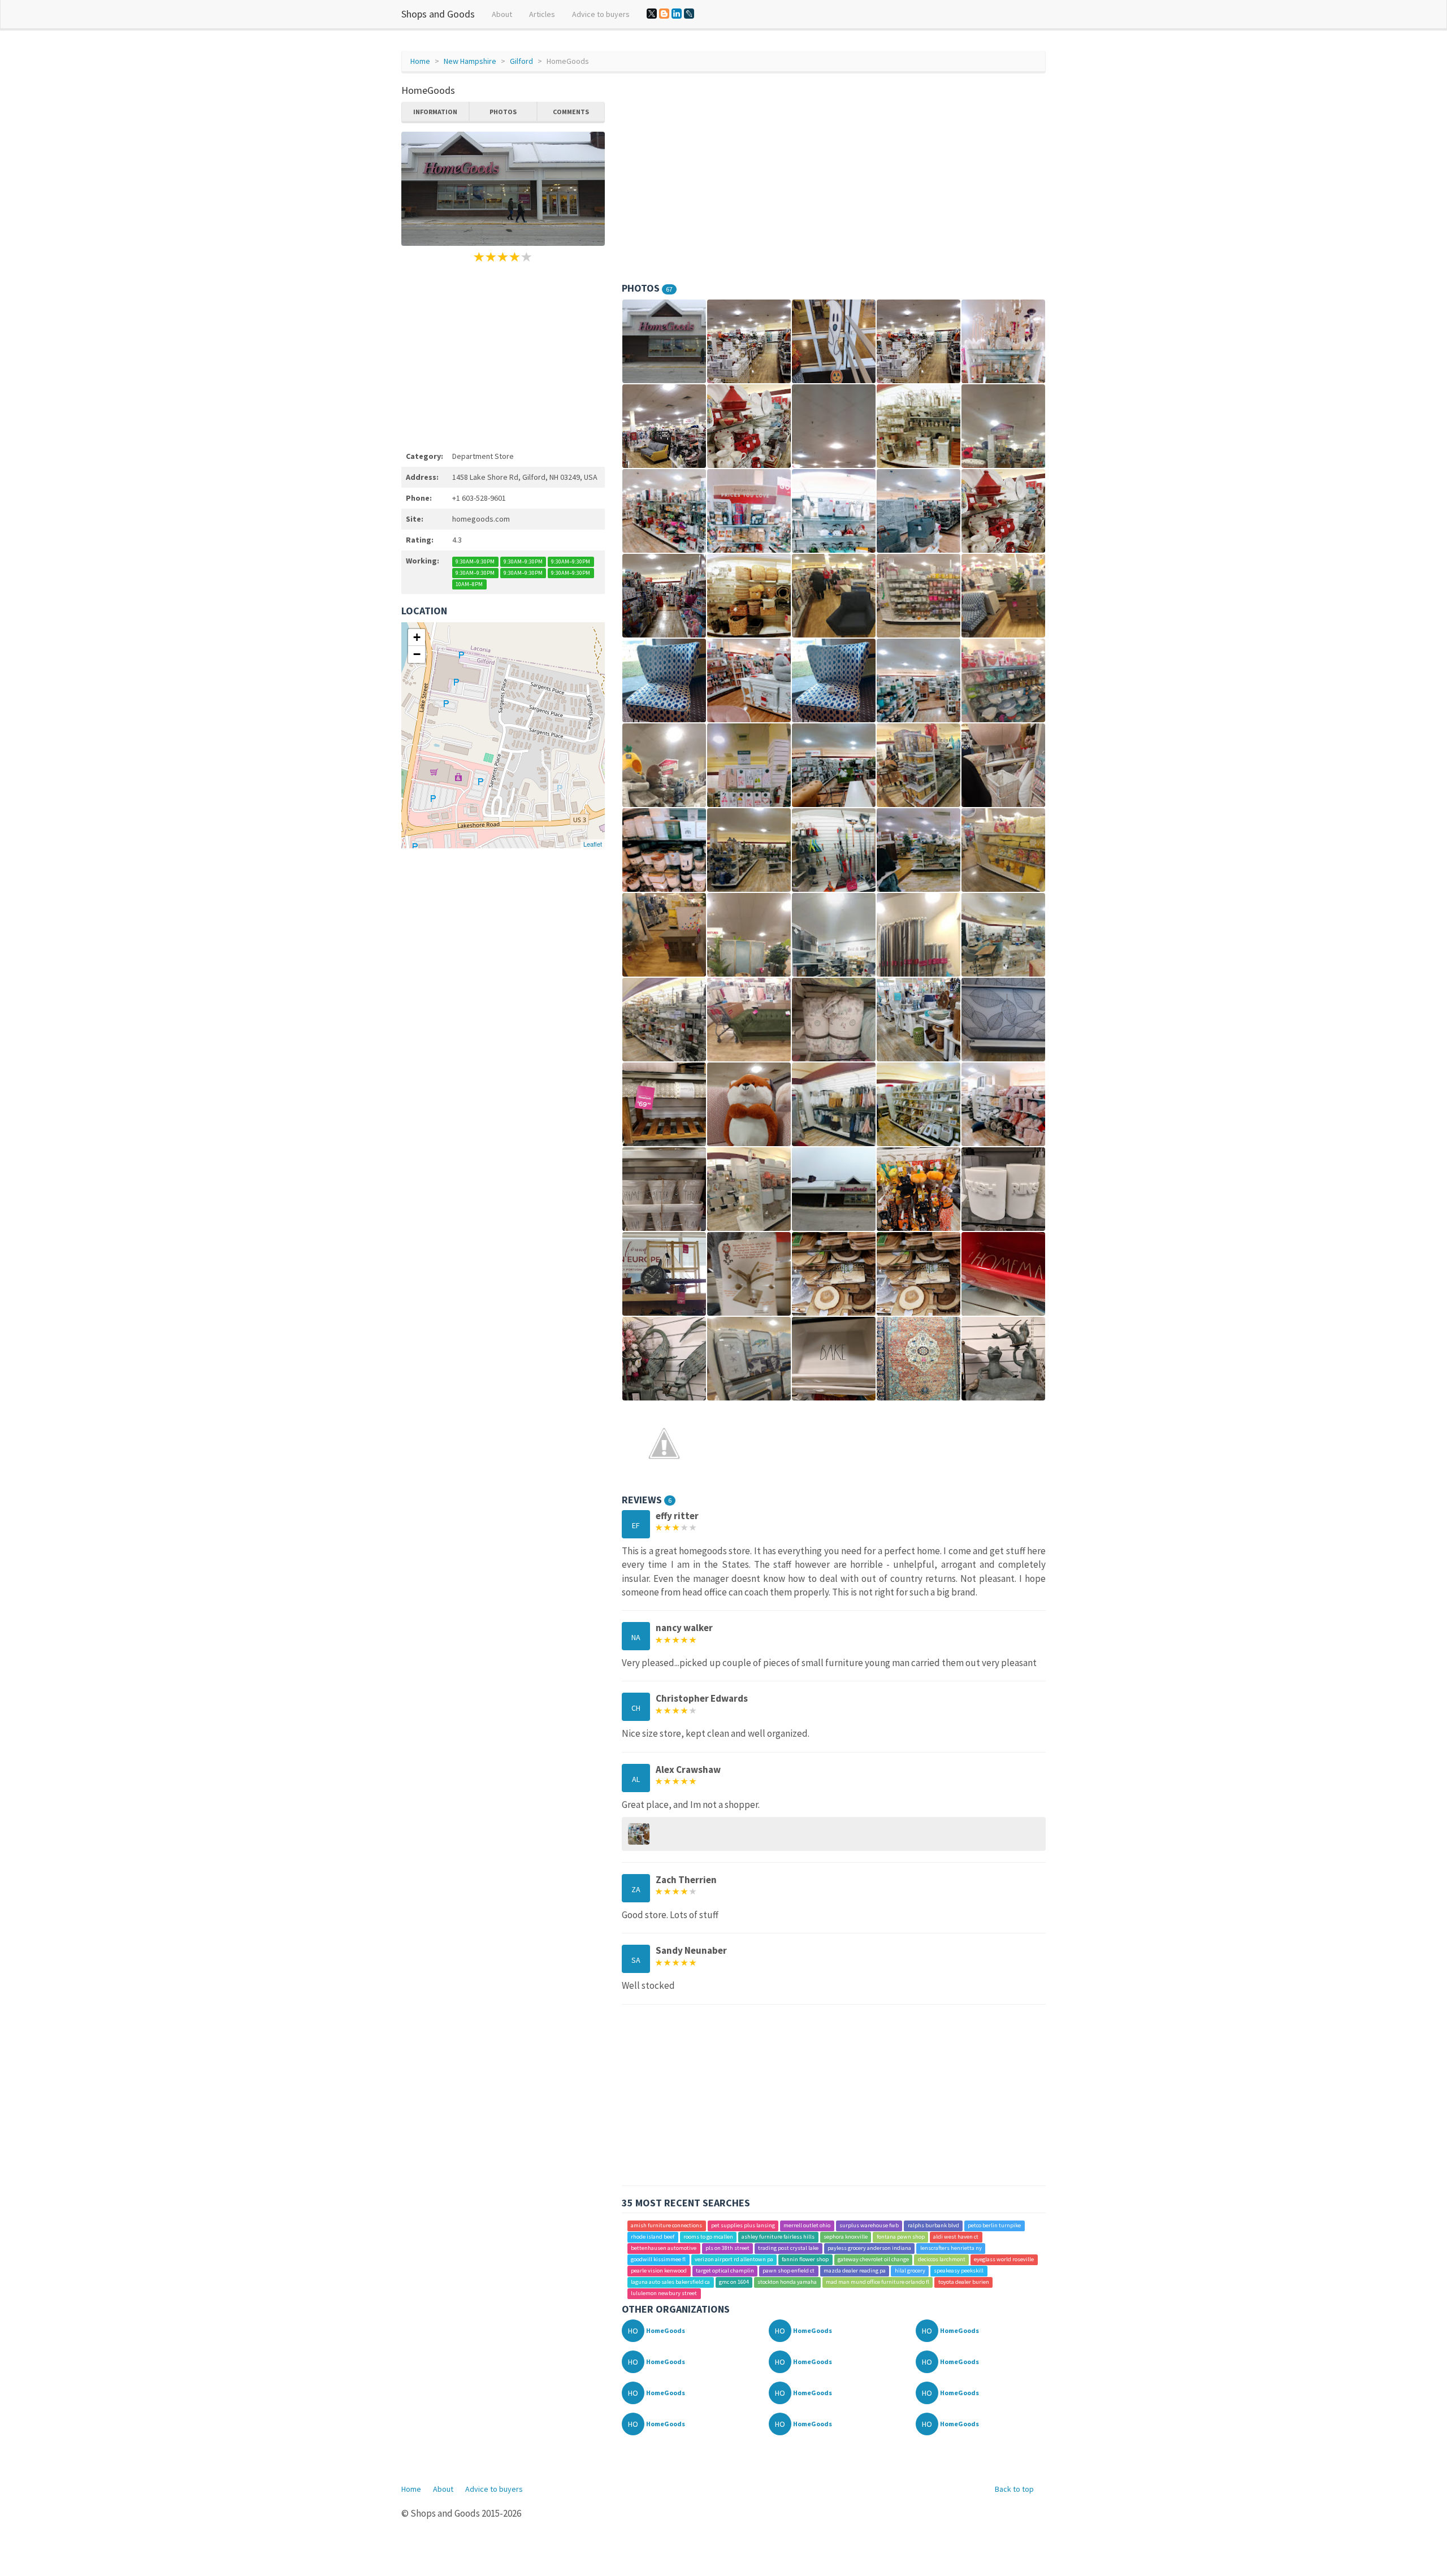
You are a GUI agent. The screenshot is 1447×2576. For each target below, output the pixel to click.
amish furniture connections (666, 2225)
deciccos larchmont (942, 2259)
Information (435, 112)
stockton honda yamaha (787, 2282)
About (502, 14)
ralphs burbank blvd (933, 2225)
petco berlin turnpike (994, 2225)
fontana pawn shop (901, 2237)
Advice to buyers (601, 14)
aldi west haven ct (956, 2237)
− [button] (417, 654)
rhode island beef (653, 2237)
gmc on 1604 (734, 2282)
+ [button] (417, 637)
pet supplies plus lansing (743, 2225)
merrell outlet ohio (807, 2225)
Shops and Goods (438, 14)
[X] (652, 14)
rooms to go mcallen (708, 2237)
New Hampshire (470, 61)
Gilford (521, 61)
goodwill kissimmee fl (658, 2259)
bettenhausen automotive (664, 2248)
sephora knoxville (846, 2237)
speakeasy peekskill (959, 2271)
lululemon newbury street (664, 2293)
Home (420, 61)
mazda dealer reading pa (855, 2271)
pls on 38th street (727, 2248)
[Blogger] (664, 14)
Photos (503, 112)
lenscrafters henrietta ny (951, 2248)
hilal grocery (910, 2271)
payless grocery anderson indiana (869, 2248)
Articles (542, 14)
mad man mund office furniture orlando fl (878, 2282)
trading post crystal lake (788, 2248)
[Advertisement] (503, 355)
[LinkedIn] (677, 14)
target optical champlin (725, 2271)
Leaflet (593, 844)
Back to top (1014, 2489)
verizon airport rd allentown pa (734, 2259)
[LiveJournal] (689, 14)
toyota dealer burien (964, 2282)
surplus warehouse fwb (869, 2225)
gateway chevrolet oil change (873, 2259)
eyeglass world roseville (1004, 2259)
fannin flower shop (805, 2259)
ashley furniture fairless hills (778, 2237)
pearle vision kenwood (659, 2271)
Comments (571, 112)
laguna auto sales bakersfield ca (670, 2282)
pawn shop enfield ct (789, 2271)
